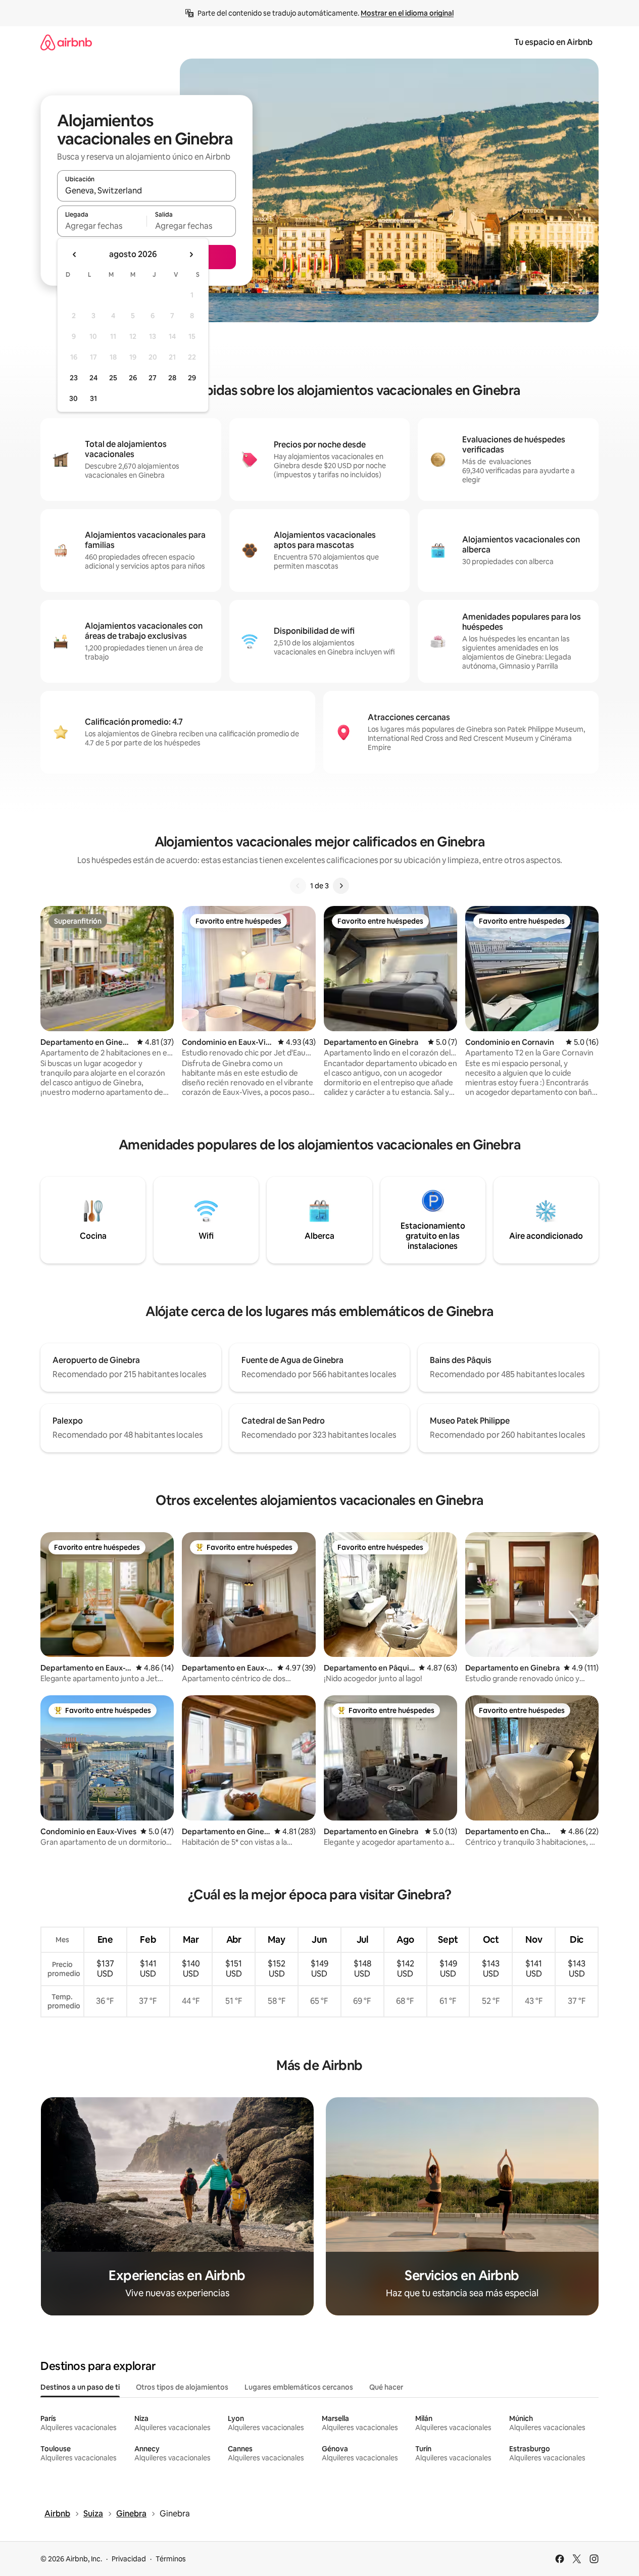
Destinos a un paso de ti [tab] (80, 2387)
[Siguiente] (341, 886)
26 (133, 378)
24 (93, 378)
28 (172, 378)
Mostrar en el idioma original (407, 13)
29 (192, 378)
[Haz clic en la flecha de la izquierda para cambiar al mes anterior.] (75, 255)
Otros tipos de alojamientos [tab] (182, 2387)
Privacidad (129, 2559)
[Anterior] (298, 886)
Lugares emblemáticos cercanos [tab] (299, 2387)
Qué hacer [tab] (386, 2387)
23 (74, 378)
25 (113, 378)
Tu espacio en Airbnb (553, 42)
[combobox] (146, 190)
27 (153, 378)
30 (73, 398)
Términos (171, 2559)
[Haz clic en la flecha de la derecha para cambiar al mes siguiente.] (191, 255)
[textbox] (102, 226)
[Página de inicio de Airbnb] (66, 42)
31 (93, 398)
